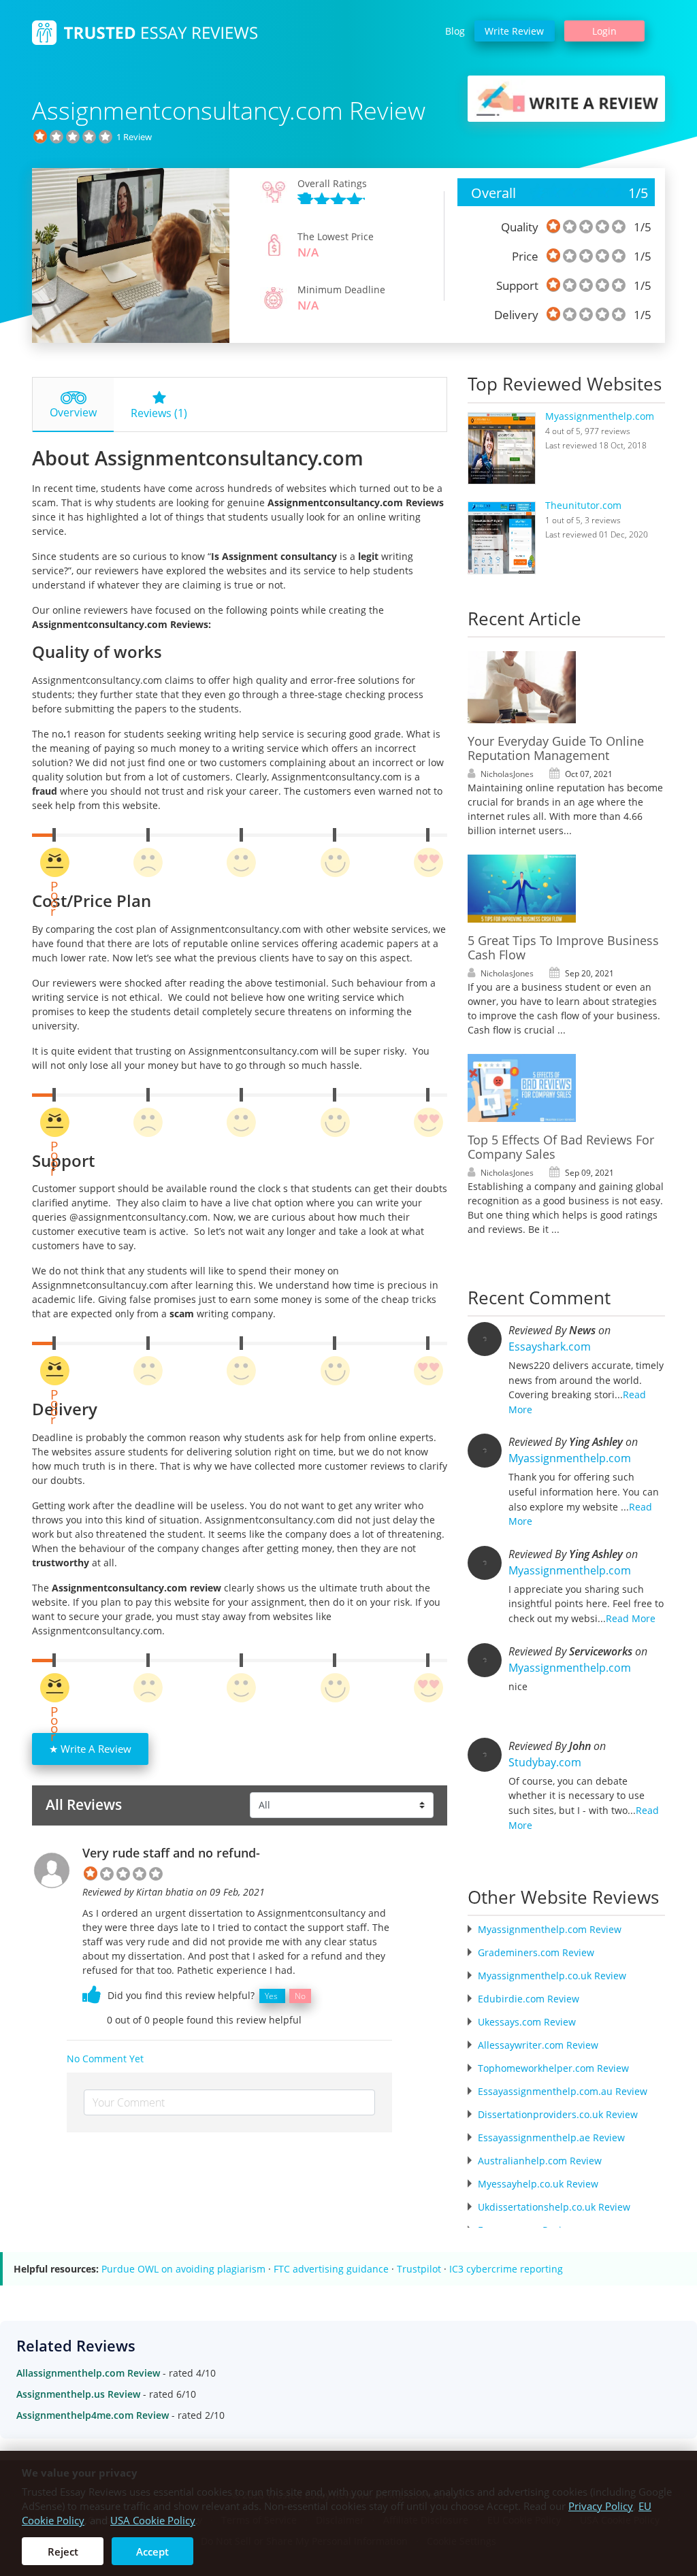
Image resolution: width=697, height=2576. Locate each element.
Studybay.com (545, 1762)
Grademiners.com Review (536, 1952)
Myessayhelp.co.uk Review (538, 2184)
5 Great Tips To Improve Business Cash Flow (563, 947)
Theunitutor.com (583, 505)
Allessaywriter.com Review (538, 2045)
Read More (631, 1618)
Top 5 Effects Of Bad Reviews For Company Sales (561, 1147)
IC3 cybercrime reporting (506, 2269)
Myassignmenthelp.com (600, 416)
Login (604, 31)
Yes (271, 1996)
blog (455, 31)
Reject (63, 2552)
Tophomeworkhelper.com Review (553, 2068)
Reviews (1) (159, 413)
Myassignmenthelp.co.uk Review (552, 1976)
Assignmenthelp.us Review (78, 2394)
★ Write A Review (90, 1749)
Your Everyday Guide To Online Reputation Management (556, 748)
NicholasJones (507, 774)
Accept (152, 2552)
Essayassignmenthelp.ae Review (551, 2137)
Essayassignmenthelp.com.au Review (563, 2091)
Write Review (514, 31)
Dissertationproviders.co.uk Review (558, 2114)
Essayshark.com (550, 1347)
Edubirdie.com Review (529, 1999)
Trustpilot (419, 2269)
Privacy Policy (601, 2506)
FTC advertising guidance (331, 2269)
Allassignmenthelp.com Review (88, 2373)
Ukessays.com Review (527, 2022)
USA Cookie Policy (153, 2520)
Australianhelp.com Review (540, 2161)
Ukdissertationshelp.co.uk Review (554, 2207)
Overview (73, 412)
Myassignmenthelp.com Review (550, 1929)
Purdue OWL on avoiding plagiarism (183, 2269)
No (300, 1996)
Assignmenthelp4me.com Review (93, 2415)
